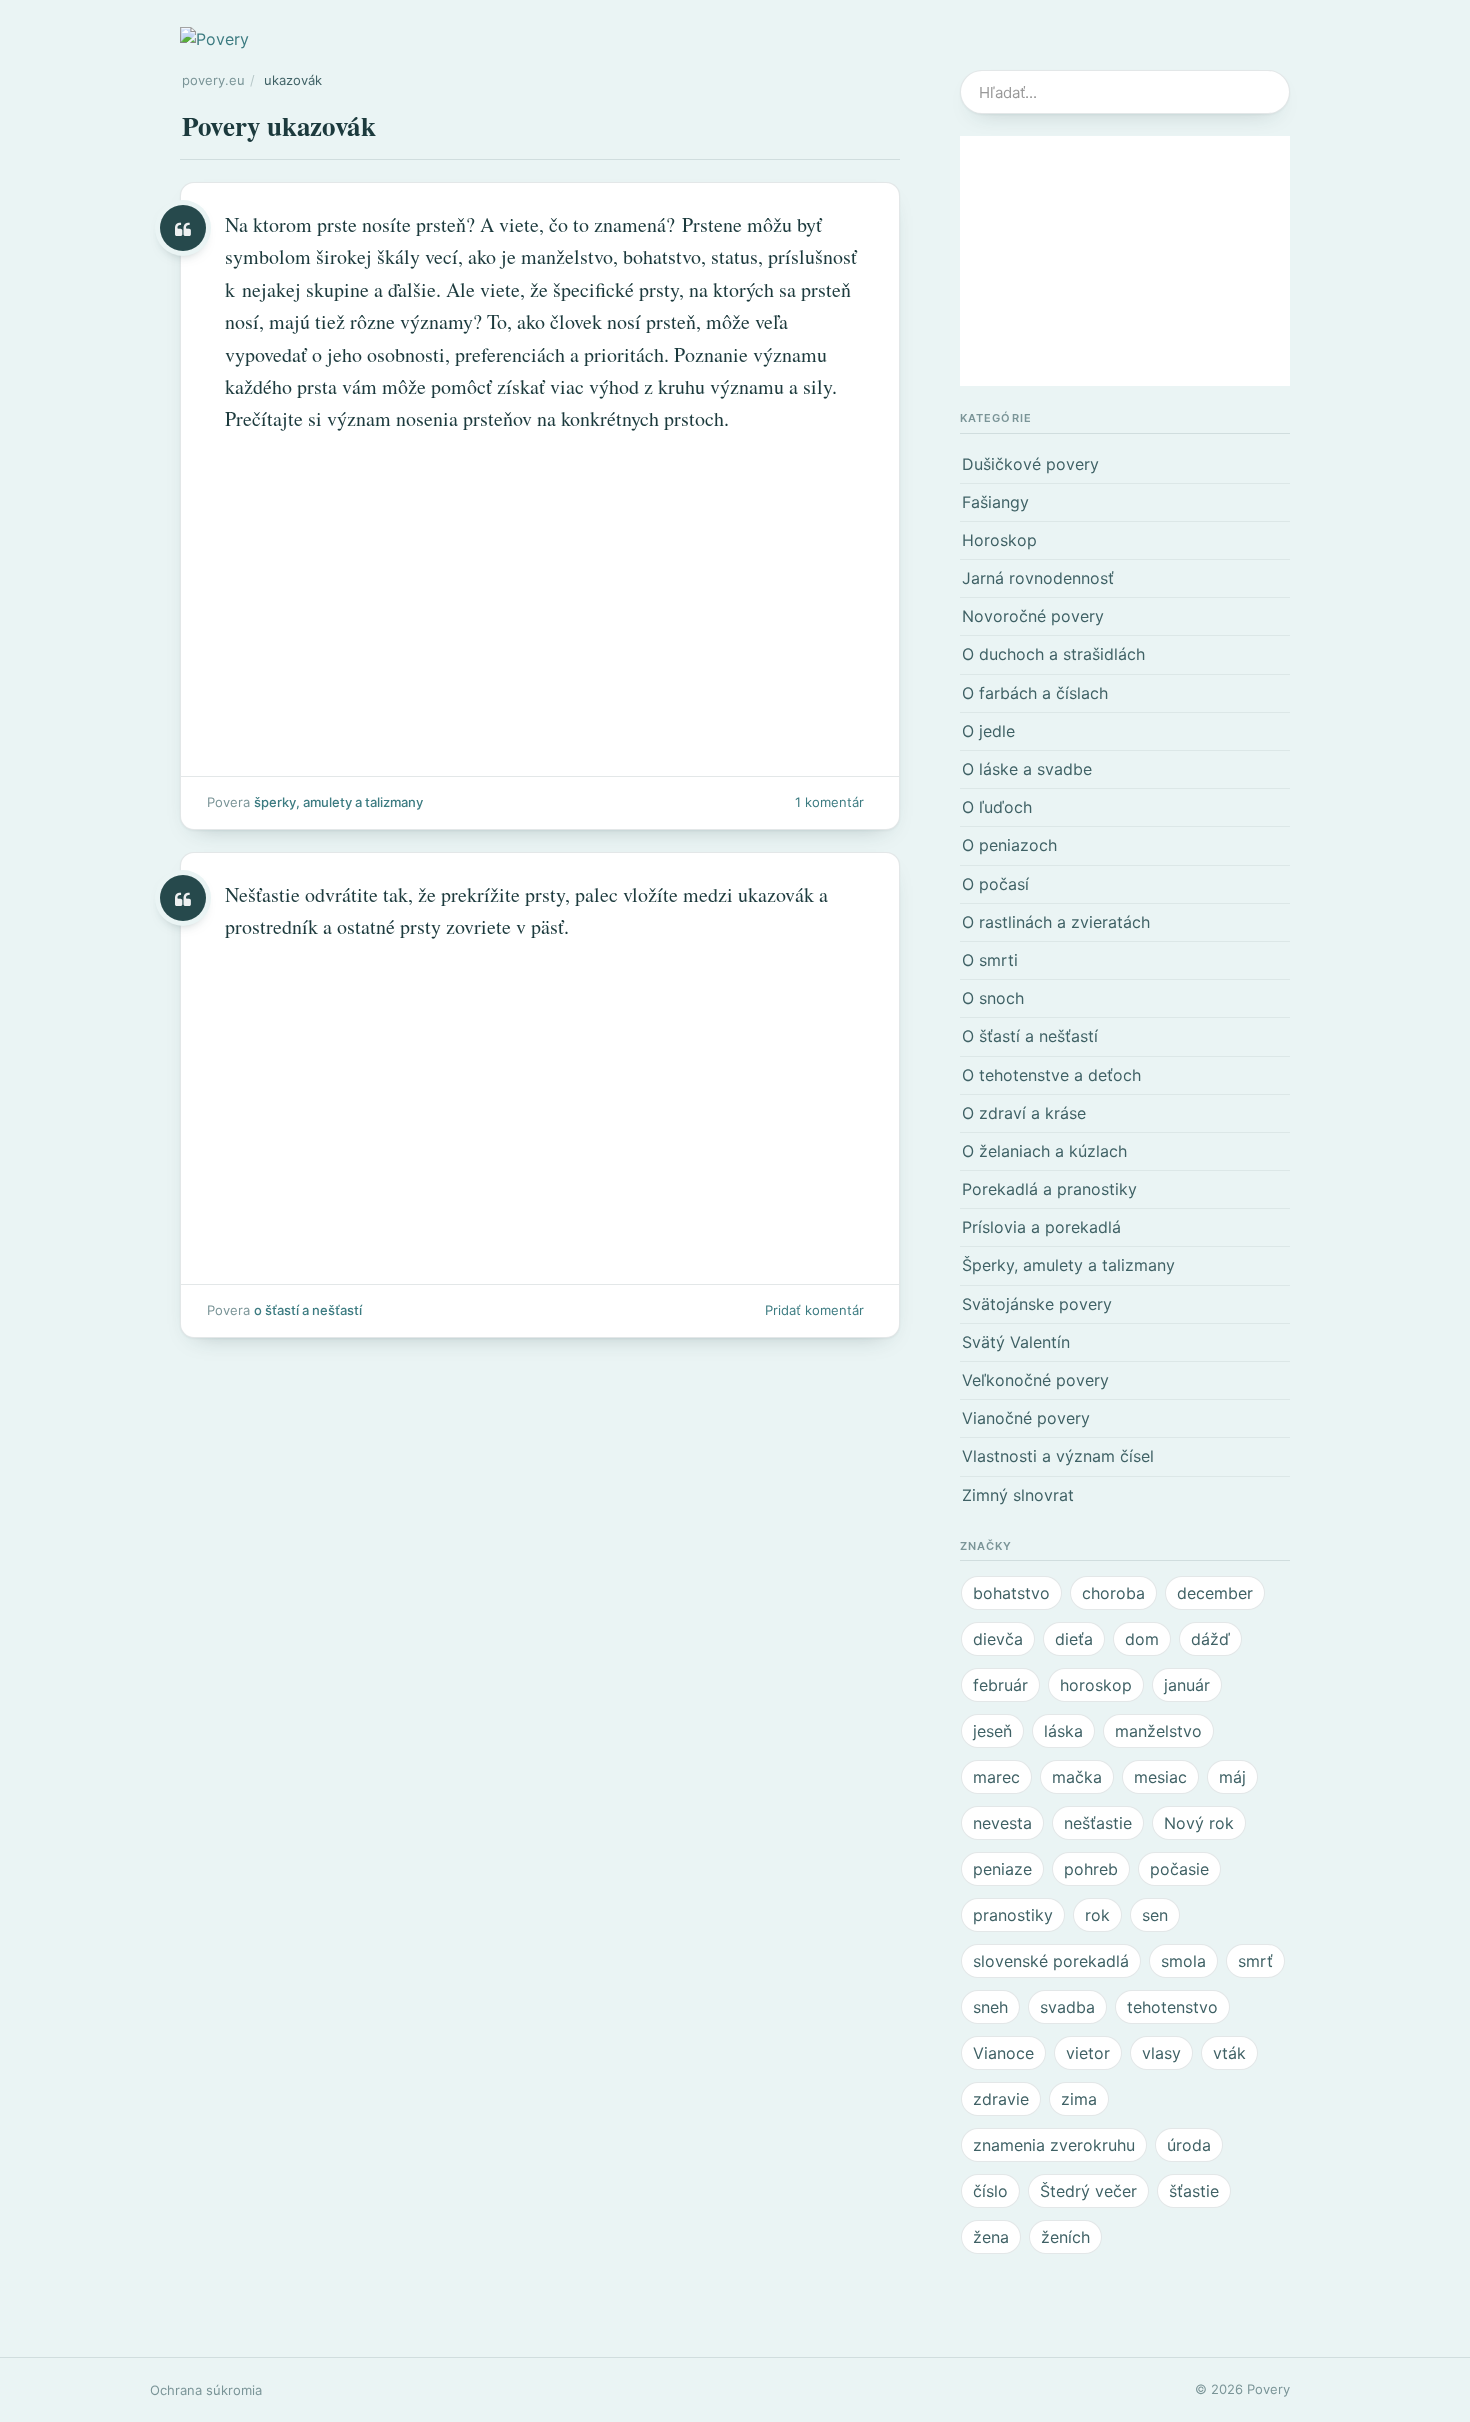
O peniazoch (1009, 845)
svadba (1067, 2007)
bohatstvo (1011, 1593)
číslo (990, 2191)
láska (1063, 1731)
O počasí (995, 884)
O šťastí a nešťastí (308, 1310)
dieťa (1074, 1639)
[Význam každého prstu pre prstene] (540, 506)
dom (1142, 1639)
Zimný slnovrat (1018, 1495)
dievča (998, 1639)
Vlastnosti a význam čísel (1058, 1456)
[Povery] (214, 38)
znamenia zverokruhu (1054, 2145)
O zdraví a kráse (1024, 1113)
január (1187, 1685)
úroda (1189, 2145)
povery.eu (213, 80)
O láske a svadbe (1027, 769)
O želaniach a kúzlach (1044, 1151)
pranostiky (1013, 1915)
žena (991, 2237)
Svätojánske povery (1037, 1304)
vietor (1088, 2053)
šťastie (1194, 2191)
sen (1155, 1915)
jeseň (992, 1731)
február (1000, 1685)
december (1215, 1593)
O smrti (990, 960)
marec (996, 1777)
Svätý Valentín (1016, 1342)
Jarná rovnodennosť (1038, 578)
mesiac (1160, 1777)
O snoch (993, 998)
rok (1097, 1915)
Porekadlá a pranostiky (1049, 1189)
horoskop (1096, 1685)
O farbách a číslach (1035, 693)
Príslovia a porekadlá (1041, 1227)
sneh (990, 2007)
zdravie (1001, 2099)
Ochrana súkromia (206, 2390)
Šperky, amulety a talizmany (338, 802)
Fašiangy (995, 502)
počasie (1179, 1869)
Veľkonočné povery (1035, 1380)
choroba (1113, 1593)
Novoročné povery (1033, 616)
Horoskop (999, 540)
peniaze (1002, 1869)
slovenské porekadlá (1051, 1961)
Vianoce (1003, 2053)
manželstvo (1158, 1731)
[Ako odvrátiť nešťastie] (540, 1095)
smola (1183, 1961)
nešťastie (1098, 1823)
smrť (1255, 1961)
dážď (1210, 1639)
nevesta (1002, 1823)
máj (1232, 1777)
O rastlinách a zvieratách (1056, 922)
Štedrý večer (1088, 2191)
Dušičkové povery (1030, 464)
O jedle (988, 731)
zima (1079, 2099)
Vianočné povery (1026, 1418)
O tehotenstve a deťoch (1051, 1075)
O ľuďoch (997, 807)
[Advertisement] (1125, 261)
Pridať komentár (814, 1310)
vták (1229, 2053)
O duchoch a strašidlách (1053, 654)
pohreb (1091, 1869)
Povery (1268, 2389)
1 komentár (829, 802)
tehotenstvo (1172, 2007)
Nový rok (1199, 1823)
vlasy (1161, 2053)
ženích (1065, 2237)
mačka (1077, 1777)
